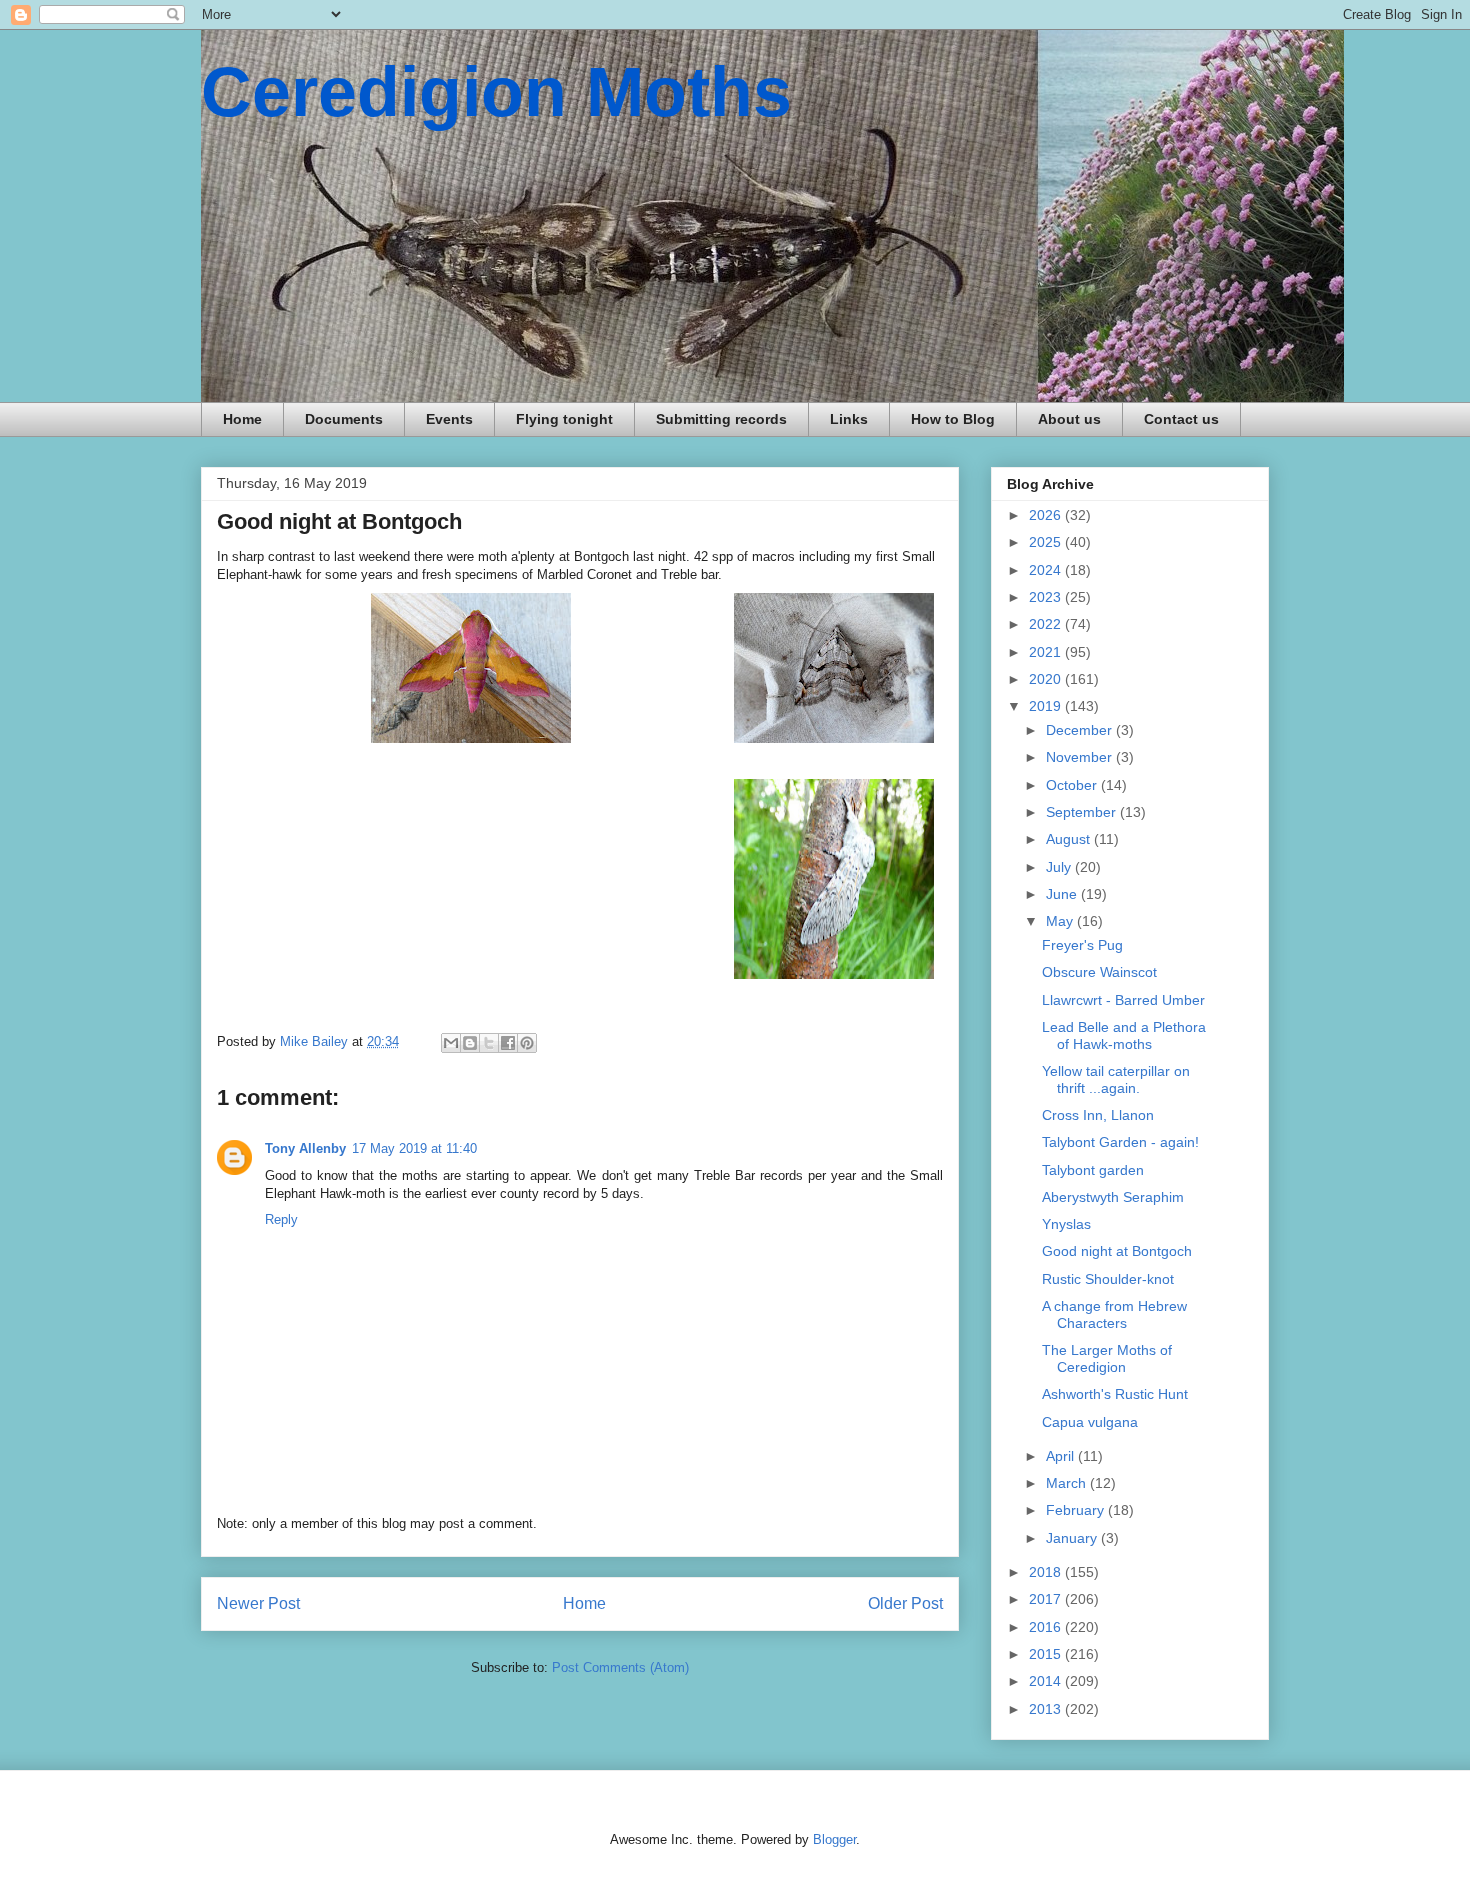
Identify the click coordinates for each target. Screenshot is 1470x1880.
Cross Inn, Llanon (1098, 1115)
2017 (1047, 1599)
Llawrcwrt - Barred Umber (1123, 1000)
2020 (1047, 679)
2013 (1047, 1709)
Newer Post (258, 1603)
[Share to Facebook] (508, 1043)
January (1073, 1538)
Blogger (834, 1839)
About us (1069, 419)
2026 (1047, 515)
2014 (1047, 1681)
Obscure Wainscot (1099, 972)
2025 (1047, 542)
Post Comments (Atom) (620, 1667)
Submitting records (721, 419)
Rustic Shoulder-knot (1108, 1279)
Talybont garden (1093, 1170)
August (1070, 839)
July (1060, 867)
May (1061, 921)
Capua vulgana (1090, 1422)
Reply (281, 1219)
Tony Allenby (305, 1148)
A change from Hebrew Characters (1114, 1314)
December (1081, 730)
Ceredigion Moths (496, 92)
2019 (1047, 706)
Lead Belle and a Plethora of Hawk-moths (1124, 1035)
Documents (344, 419)
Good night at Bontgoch (1117, 1251)
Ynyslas (1066, 1224)
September (1083, 812)
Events (449, 419)
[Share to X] (489, 1043)
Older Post (905, 1603)
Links (849, 419)
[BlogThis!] (470, 1043)
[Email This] (451, 1043)
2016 (1047, 1627)
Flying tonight (564, 419)
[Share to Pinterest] (527, 1043)
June (1063, 894)
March (1068, 1483)
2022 (1047, 624)
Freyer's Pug (1082, 945)
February (1077, 1510)
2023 (1047, 597)
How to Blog (953, 419)
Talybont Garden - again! (1120, 1142)
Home (242, 419)
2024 (1047, 570)
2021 (1047, 652)
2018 (1047, 1572)
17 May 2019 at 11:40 (414, 1148)
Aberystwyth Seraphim (1113, 1197)
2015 (1047, 1654)
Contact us (1181, 419)
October (1073, 785)
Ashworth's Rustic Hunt (1115, 1394)
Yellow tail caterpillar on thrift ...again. (1116, 1079)
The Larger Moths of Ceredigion (1107, 1358)
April (1062, 1456)
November (1081, 757)
